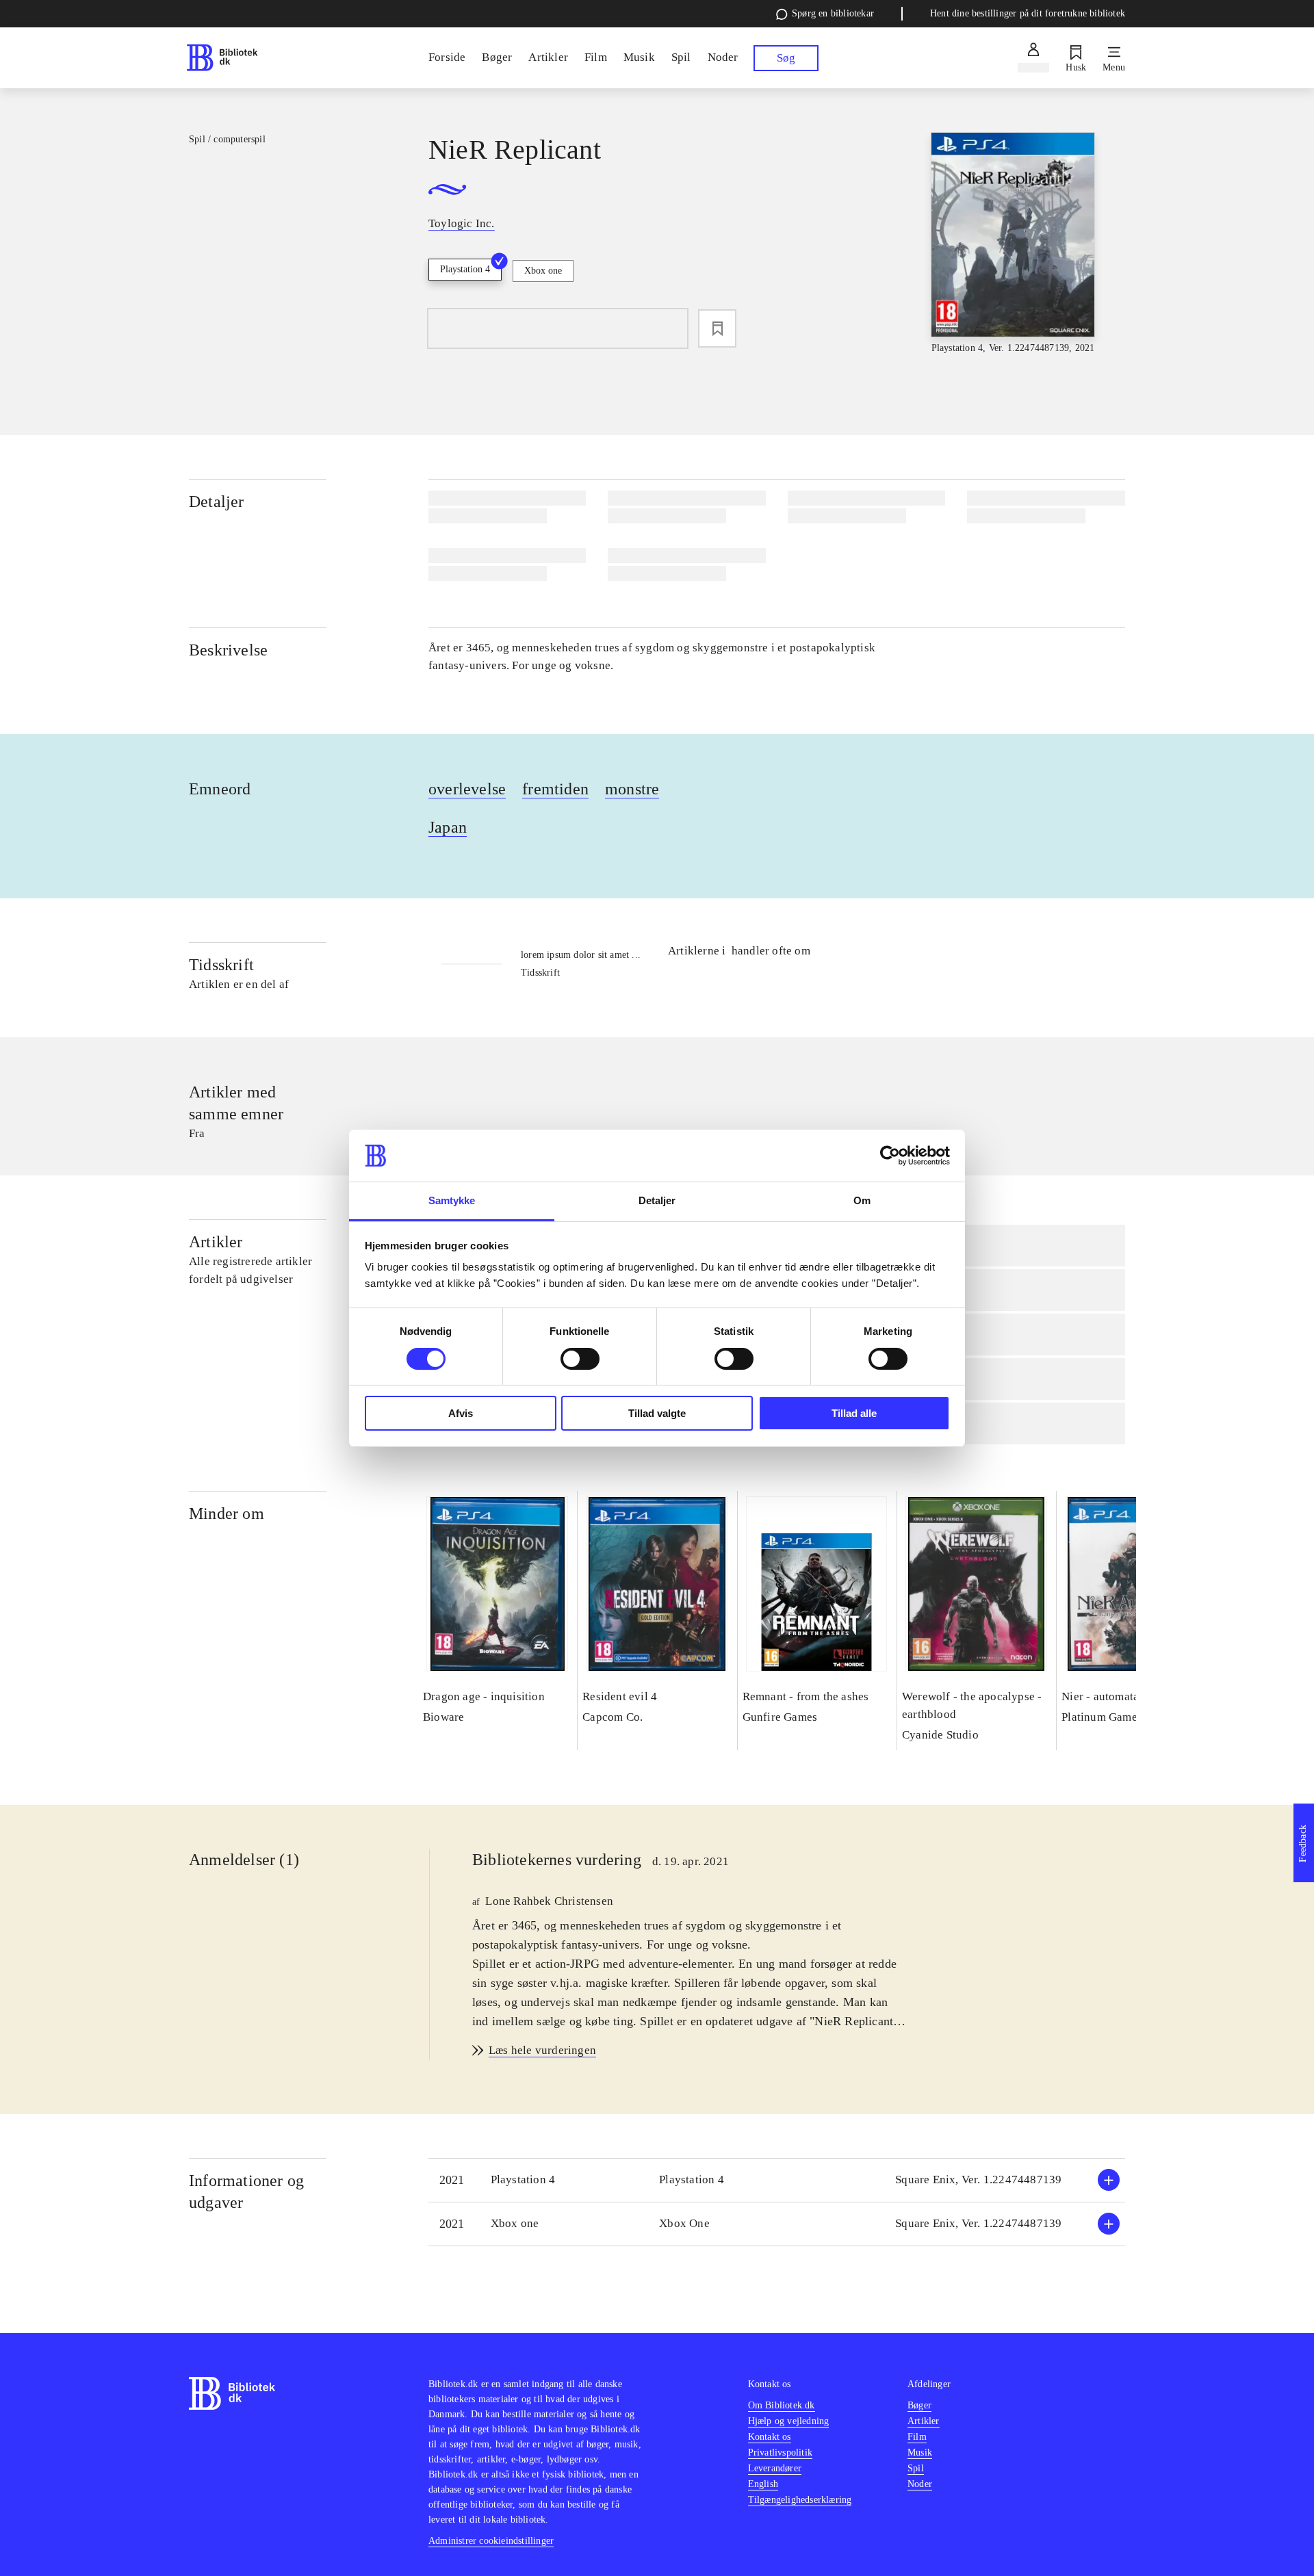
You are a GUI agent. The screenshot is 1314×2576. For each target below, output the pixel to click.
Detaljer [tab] (657, 1200)
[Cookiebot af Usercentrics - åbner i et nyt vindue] (890, 1156)
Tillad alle (854, 1413)
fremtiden (555, 789)
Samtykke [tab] (452, 1200)
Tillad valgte (657, 1413)
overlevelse (467, 789)
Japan (448, 827)
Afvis (461, 1413)
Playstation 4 (465, 269)
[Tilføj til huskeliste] (717, 328)
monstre (632, 789)
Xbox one (543, 271)
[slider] (1013, 244)
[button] (777, 2180)
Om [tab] (862, 1200)
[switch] (580, 1359)
